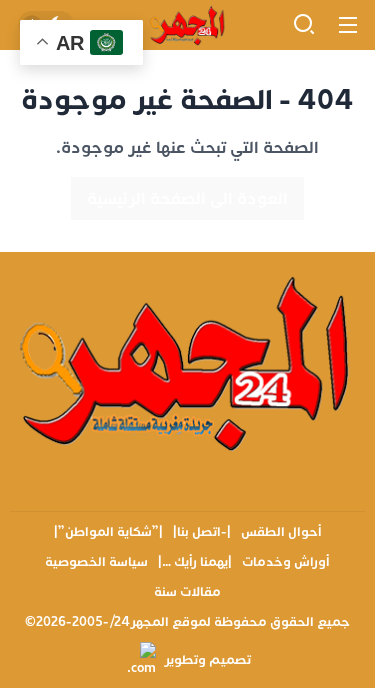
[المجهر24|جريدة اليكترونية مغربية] (187, 25)
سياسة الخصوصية (96, 562)
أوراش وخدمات (286, 562)
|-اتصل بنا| (202, 532)
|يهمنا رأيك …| (195, 562)
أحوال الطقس (281, 532)
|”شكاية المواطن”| (108, 532)
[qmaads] (187, 361)
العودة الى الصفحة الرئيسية (187, 198)
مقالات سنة (187, 592)
